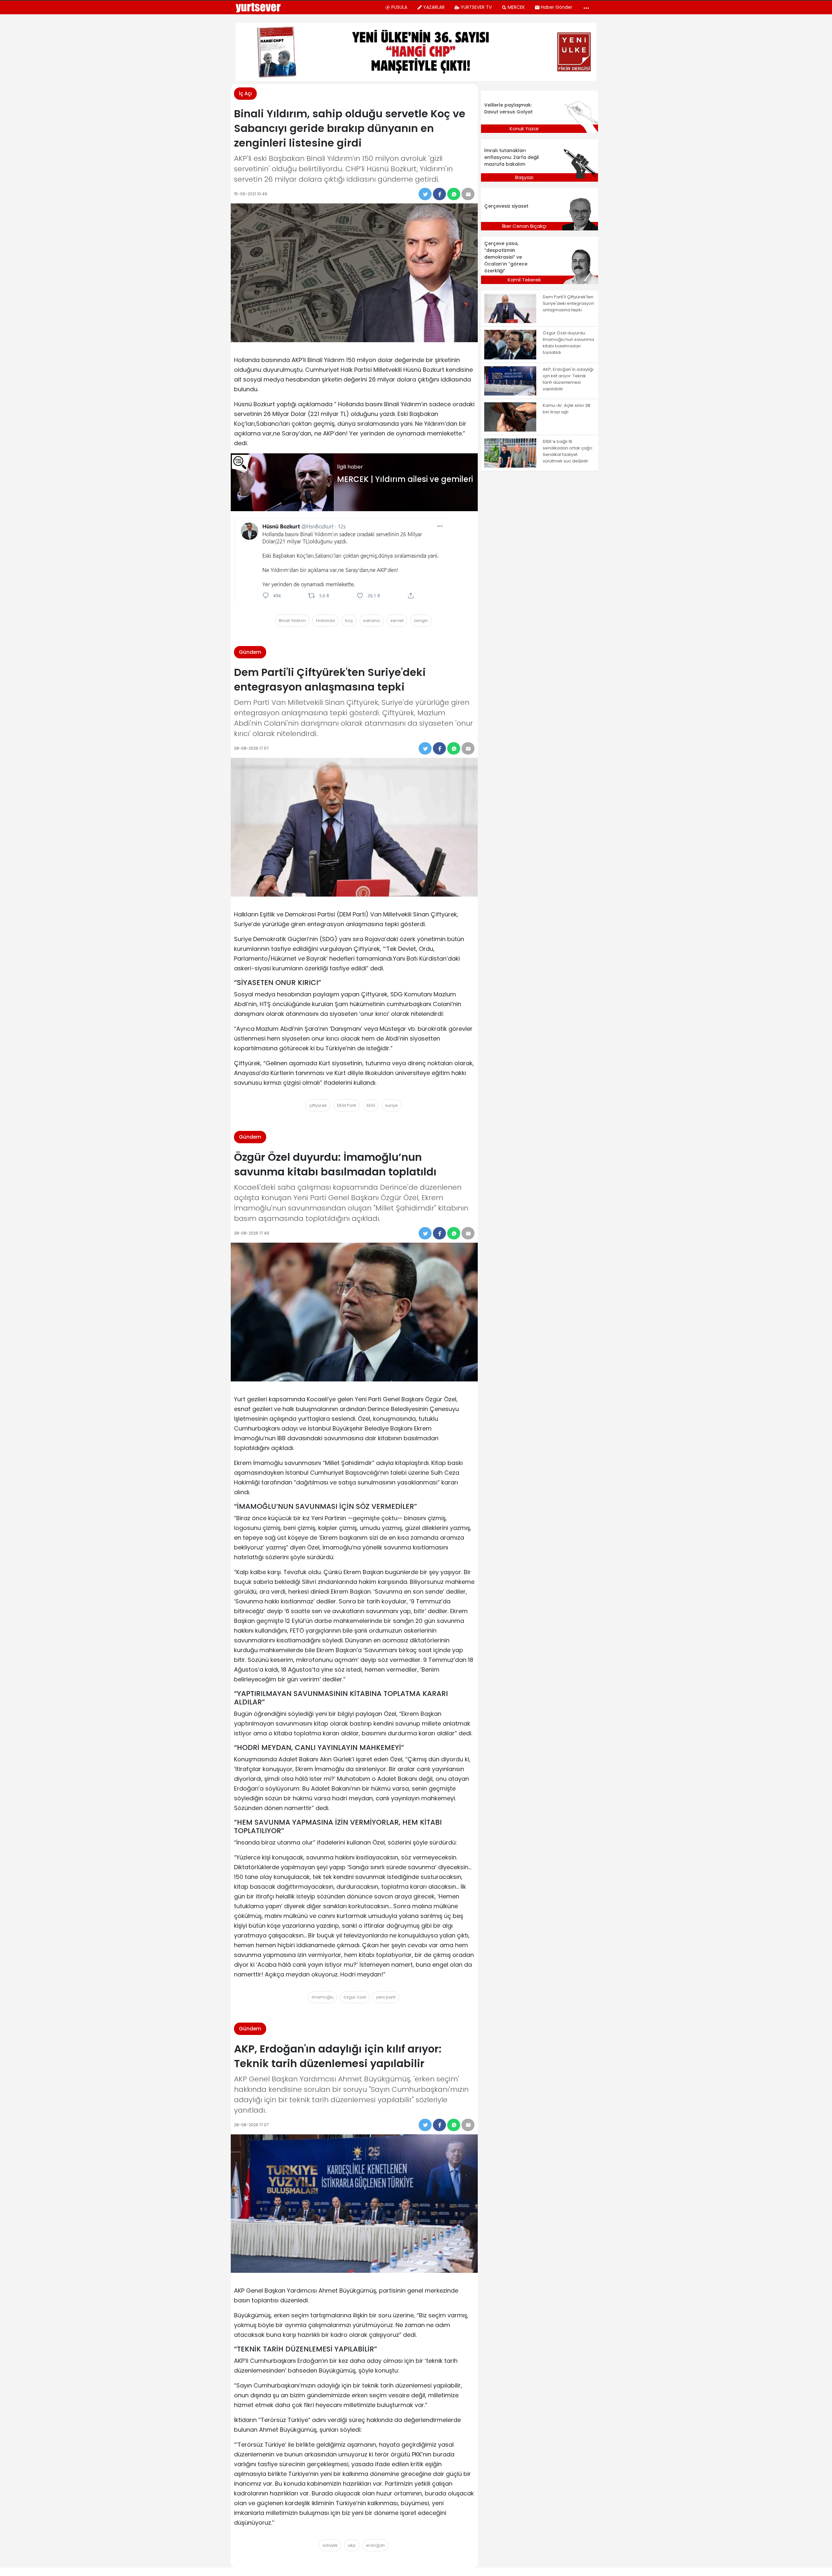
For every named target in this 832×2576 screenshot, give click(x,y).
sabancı (372, 621)
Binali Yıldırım (292, 621)
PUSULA (399, 7)
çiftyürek (318, 1105)
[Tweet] (425, 194)
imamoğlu (323, 1997)
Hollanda (325, 621)
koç (349, 621)
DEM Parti (347, 1105)
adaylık (330, 2545)
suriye (391, 1105)
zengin (421, 621)
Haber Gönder (557, 7)
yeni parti (386, 1997)
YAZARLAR (434, 7)
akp (352, 2545)
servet (397, 621)
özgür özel (355, 1997)
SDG (371, 1105)
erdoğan (375, 2545)
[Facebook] (439, 194)
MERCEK (516, 7)
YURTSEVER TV (476, 7)
